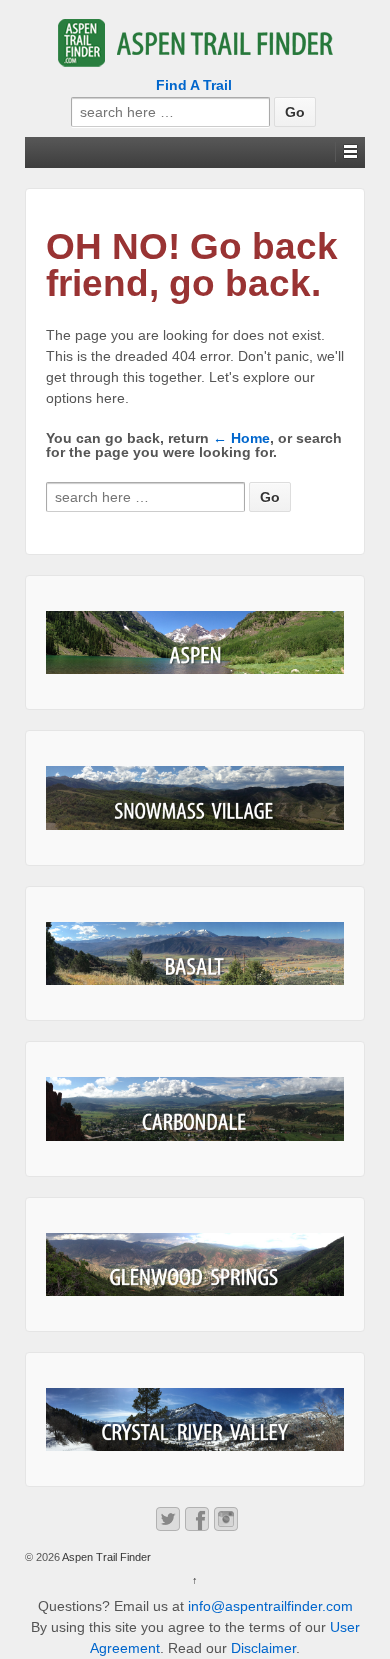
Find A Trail (194, 85)
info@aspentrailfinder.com (270, 1606)
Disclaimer (263, 1648)
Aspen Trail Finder (105, 1557)
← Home (241, 438)
